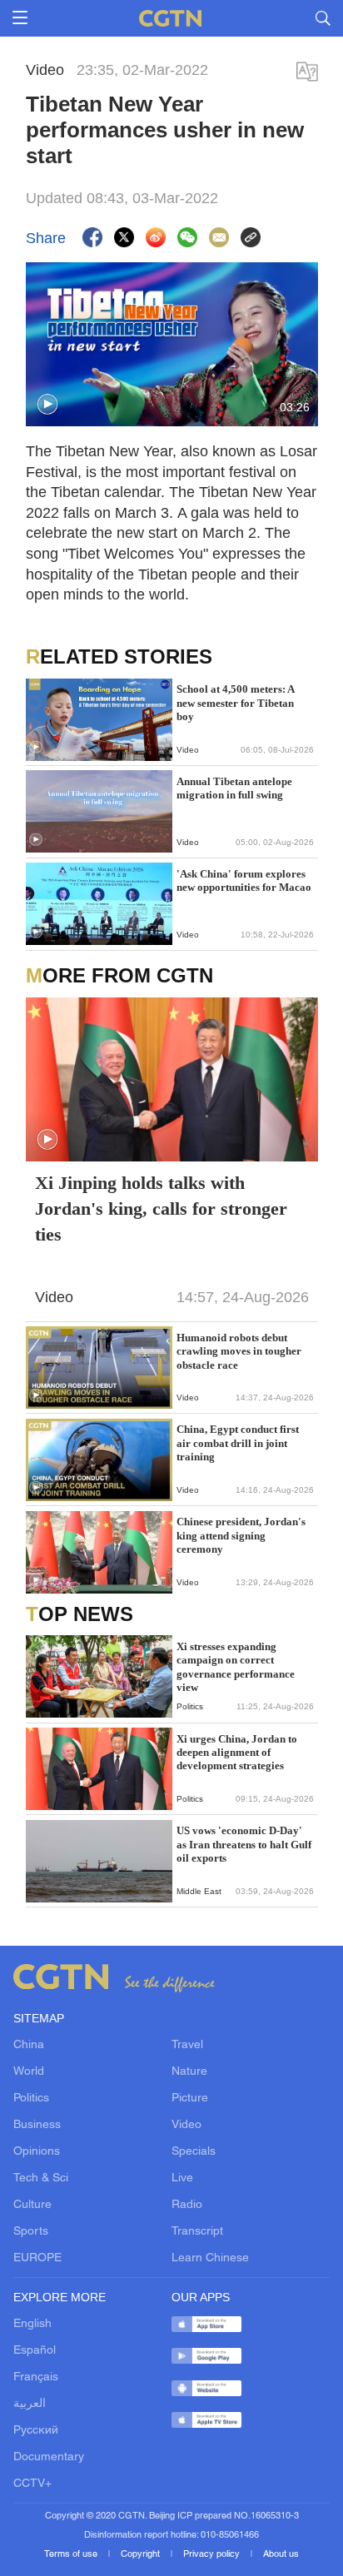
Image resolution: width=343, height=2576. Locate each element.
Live (182, 2178)
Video (186, 2125)
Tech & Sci (41, 2178)
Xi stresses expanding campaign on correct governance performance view (236, 1667)
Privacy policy (213, 2554)
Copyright (142, 2554)
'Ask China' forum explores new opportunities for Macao (244, 880)
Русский (36, 2431)
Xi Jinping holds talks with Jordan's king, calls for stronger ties (161, 1208)
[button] (47, 405)
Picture (190, 2099)
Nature (189, 2072)
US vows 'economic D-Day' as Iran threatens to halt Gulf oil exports (244, 1844)
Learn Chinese (210, 2258)
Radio (187, 2205)
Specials (194, 2152)
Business (37, 2125)
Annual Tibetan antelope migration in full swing (234, 788)
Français (36, 2377)
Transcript (197, 2232)
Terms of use (72, 2554)
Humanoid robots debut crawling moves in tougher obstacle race (239, 1351)
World (29, 2072)
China (29, 2045)
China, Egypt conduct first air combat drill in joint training (238, 1443)
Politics (31, 2099)
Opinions (37, 2152)
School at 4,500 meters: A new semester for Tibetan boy (235, 703)
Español (35, 2351)
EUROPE (37, 2258)
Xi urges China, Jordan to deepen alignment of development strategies (237, 1753)
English (32, 2324)
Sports (31, 2232)
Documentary (49, 2457)
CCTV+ (32, 2484)
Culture (32, 2205)
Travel (187, 2045)
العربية (30, 2404)
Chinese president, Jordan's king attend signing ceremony (241, 1535)
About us (281, 2554)
